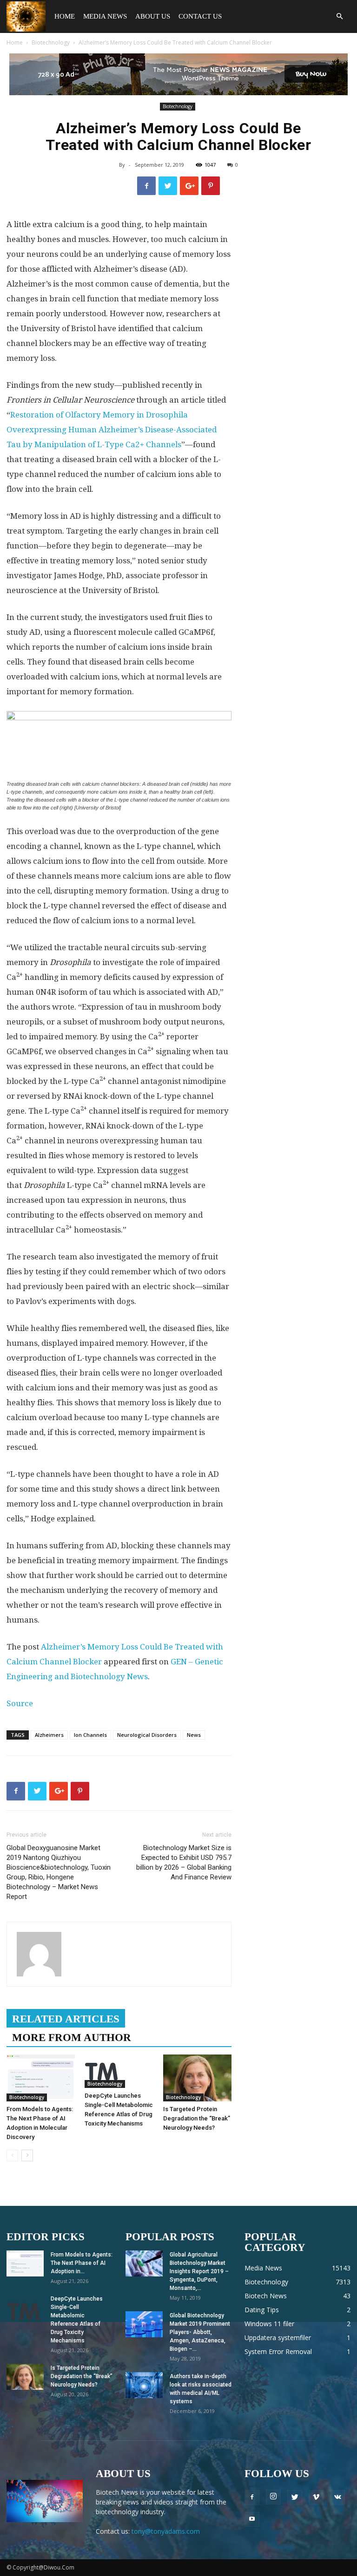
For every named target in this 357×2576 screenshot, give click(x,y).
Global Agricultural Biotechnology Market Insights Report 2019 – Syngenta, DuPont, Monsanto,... (199, 2271)
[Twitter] (295, 2498)
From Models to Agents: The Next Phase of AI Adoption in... (82, 2263)
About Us (153, 16)
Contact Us (200, 16)
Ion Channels (90, 1735)
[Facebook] (252, 2498)
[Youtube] (252, 2519)
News (194, 1735)
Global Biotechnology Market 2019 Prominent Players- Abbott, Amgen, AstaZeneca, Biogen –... (200, 2332)
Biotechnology (51, 42)
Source (20, 1703)
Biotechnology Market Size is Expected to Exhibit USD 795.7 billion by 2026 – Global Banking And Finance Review (184, 1862)
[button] (339, 16)
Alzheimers (49, 1735)
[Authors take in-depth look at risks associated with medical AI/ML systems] (144, 2385)
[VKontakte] (337, 2498)
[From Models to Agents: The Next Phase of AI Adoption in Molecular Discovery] (41, 2078)
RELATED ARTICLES (66, 2019)
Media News (105, 16)
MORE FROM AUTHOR (72, 2038)
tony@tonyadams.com (166, 2531)
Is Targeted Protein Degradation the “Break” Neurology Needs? (197, 2118)
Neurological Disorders (147, 1735)
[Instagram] (273, 2497)
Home (65, 16)
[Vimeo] (316, 2498)
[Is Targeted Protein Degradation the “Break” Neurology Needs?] (197, 2078)
